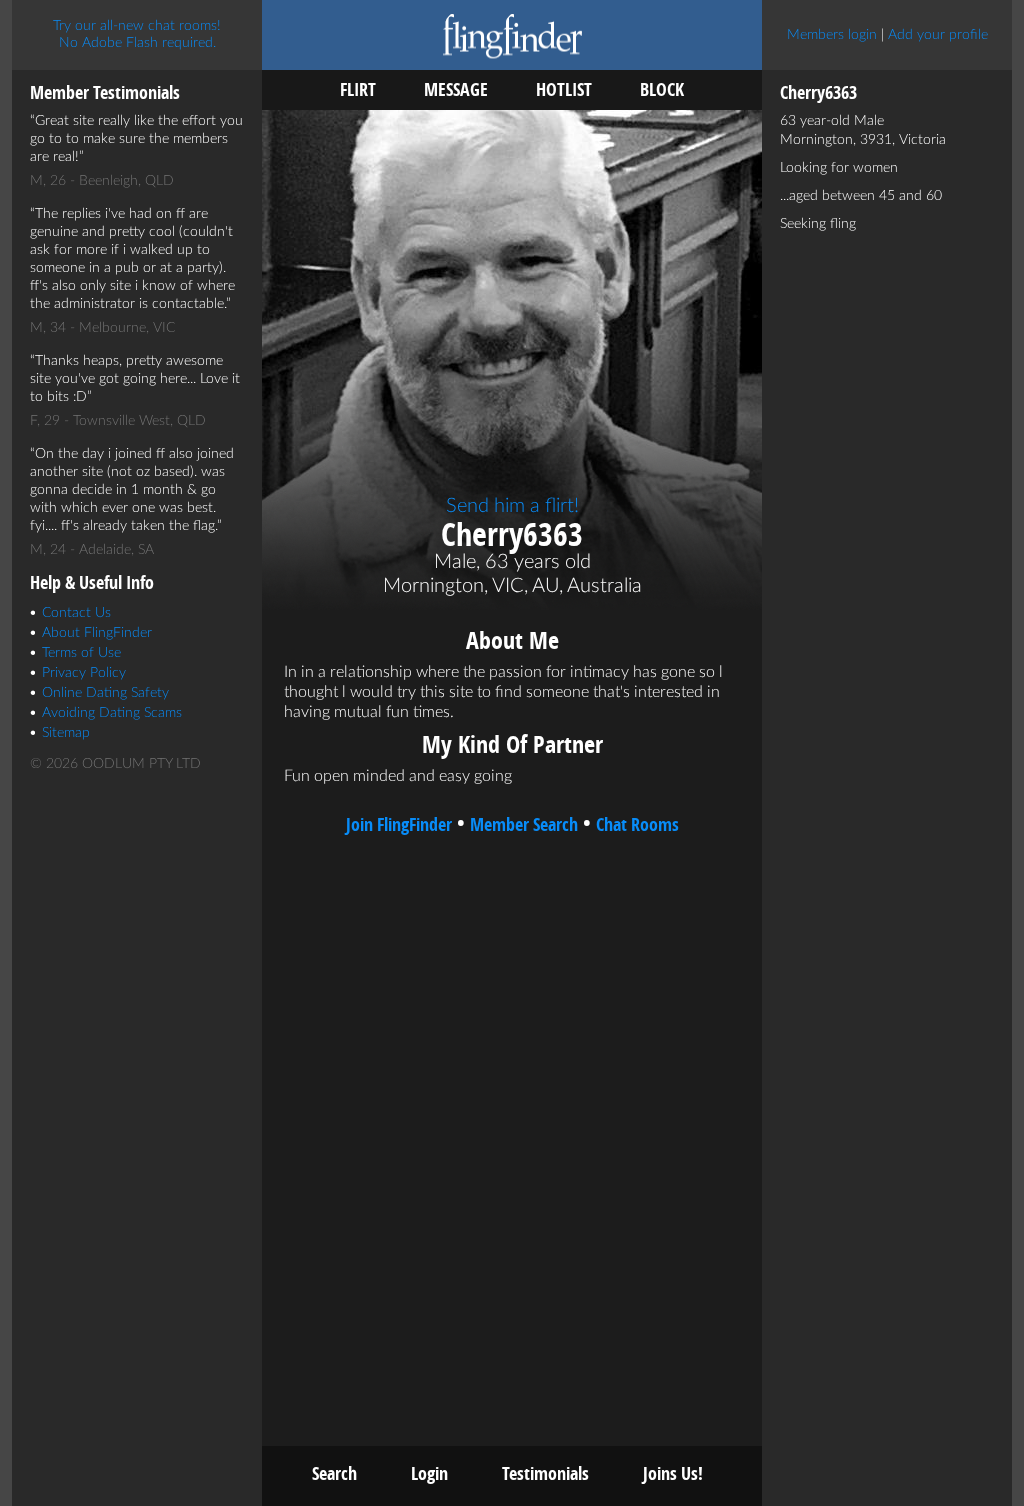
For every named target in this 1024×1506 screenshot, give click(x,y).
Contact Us (76, 613)
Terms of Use (81, 653)
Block (662, 89)
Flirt (358, 89)
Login (429, 1473)
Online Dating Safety (105, 693)
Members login (832, 35)
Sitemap (66, 733)
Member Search (524, 824)
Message (456, 89)
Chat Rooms (637, 824)
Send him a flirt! (512, 506)
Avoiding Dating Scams (112, 713)
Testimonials (545, 1473)
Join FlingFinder (399, 824)
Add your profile (938, 35)
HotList (564, 89)
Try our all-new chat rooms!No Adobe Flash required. (137, 34)
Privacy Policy (84, 673)
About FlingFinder (97, 633)
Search (334, 1473)
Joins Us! (673, 1473)
